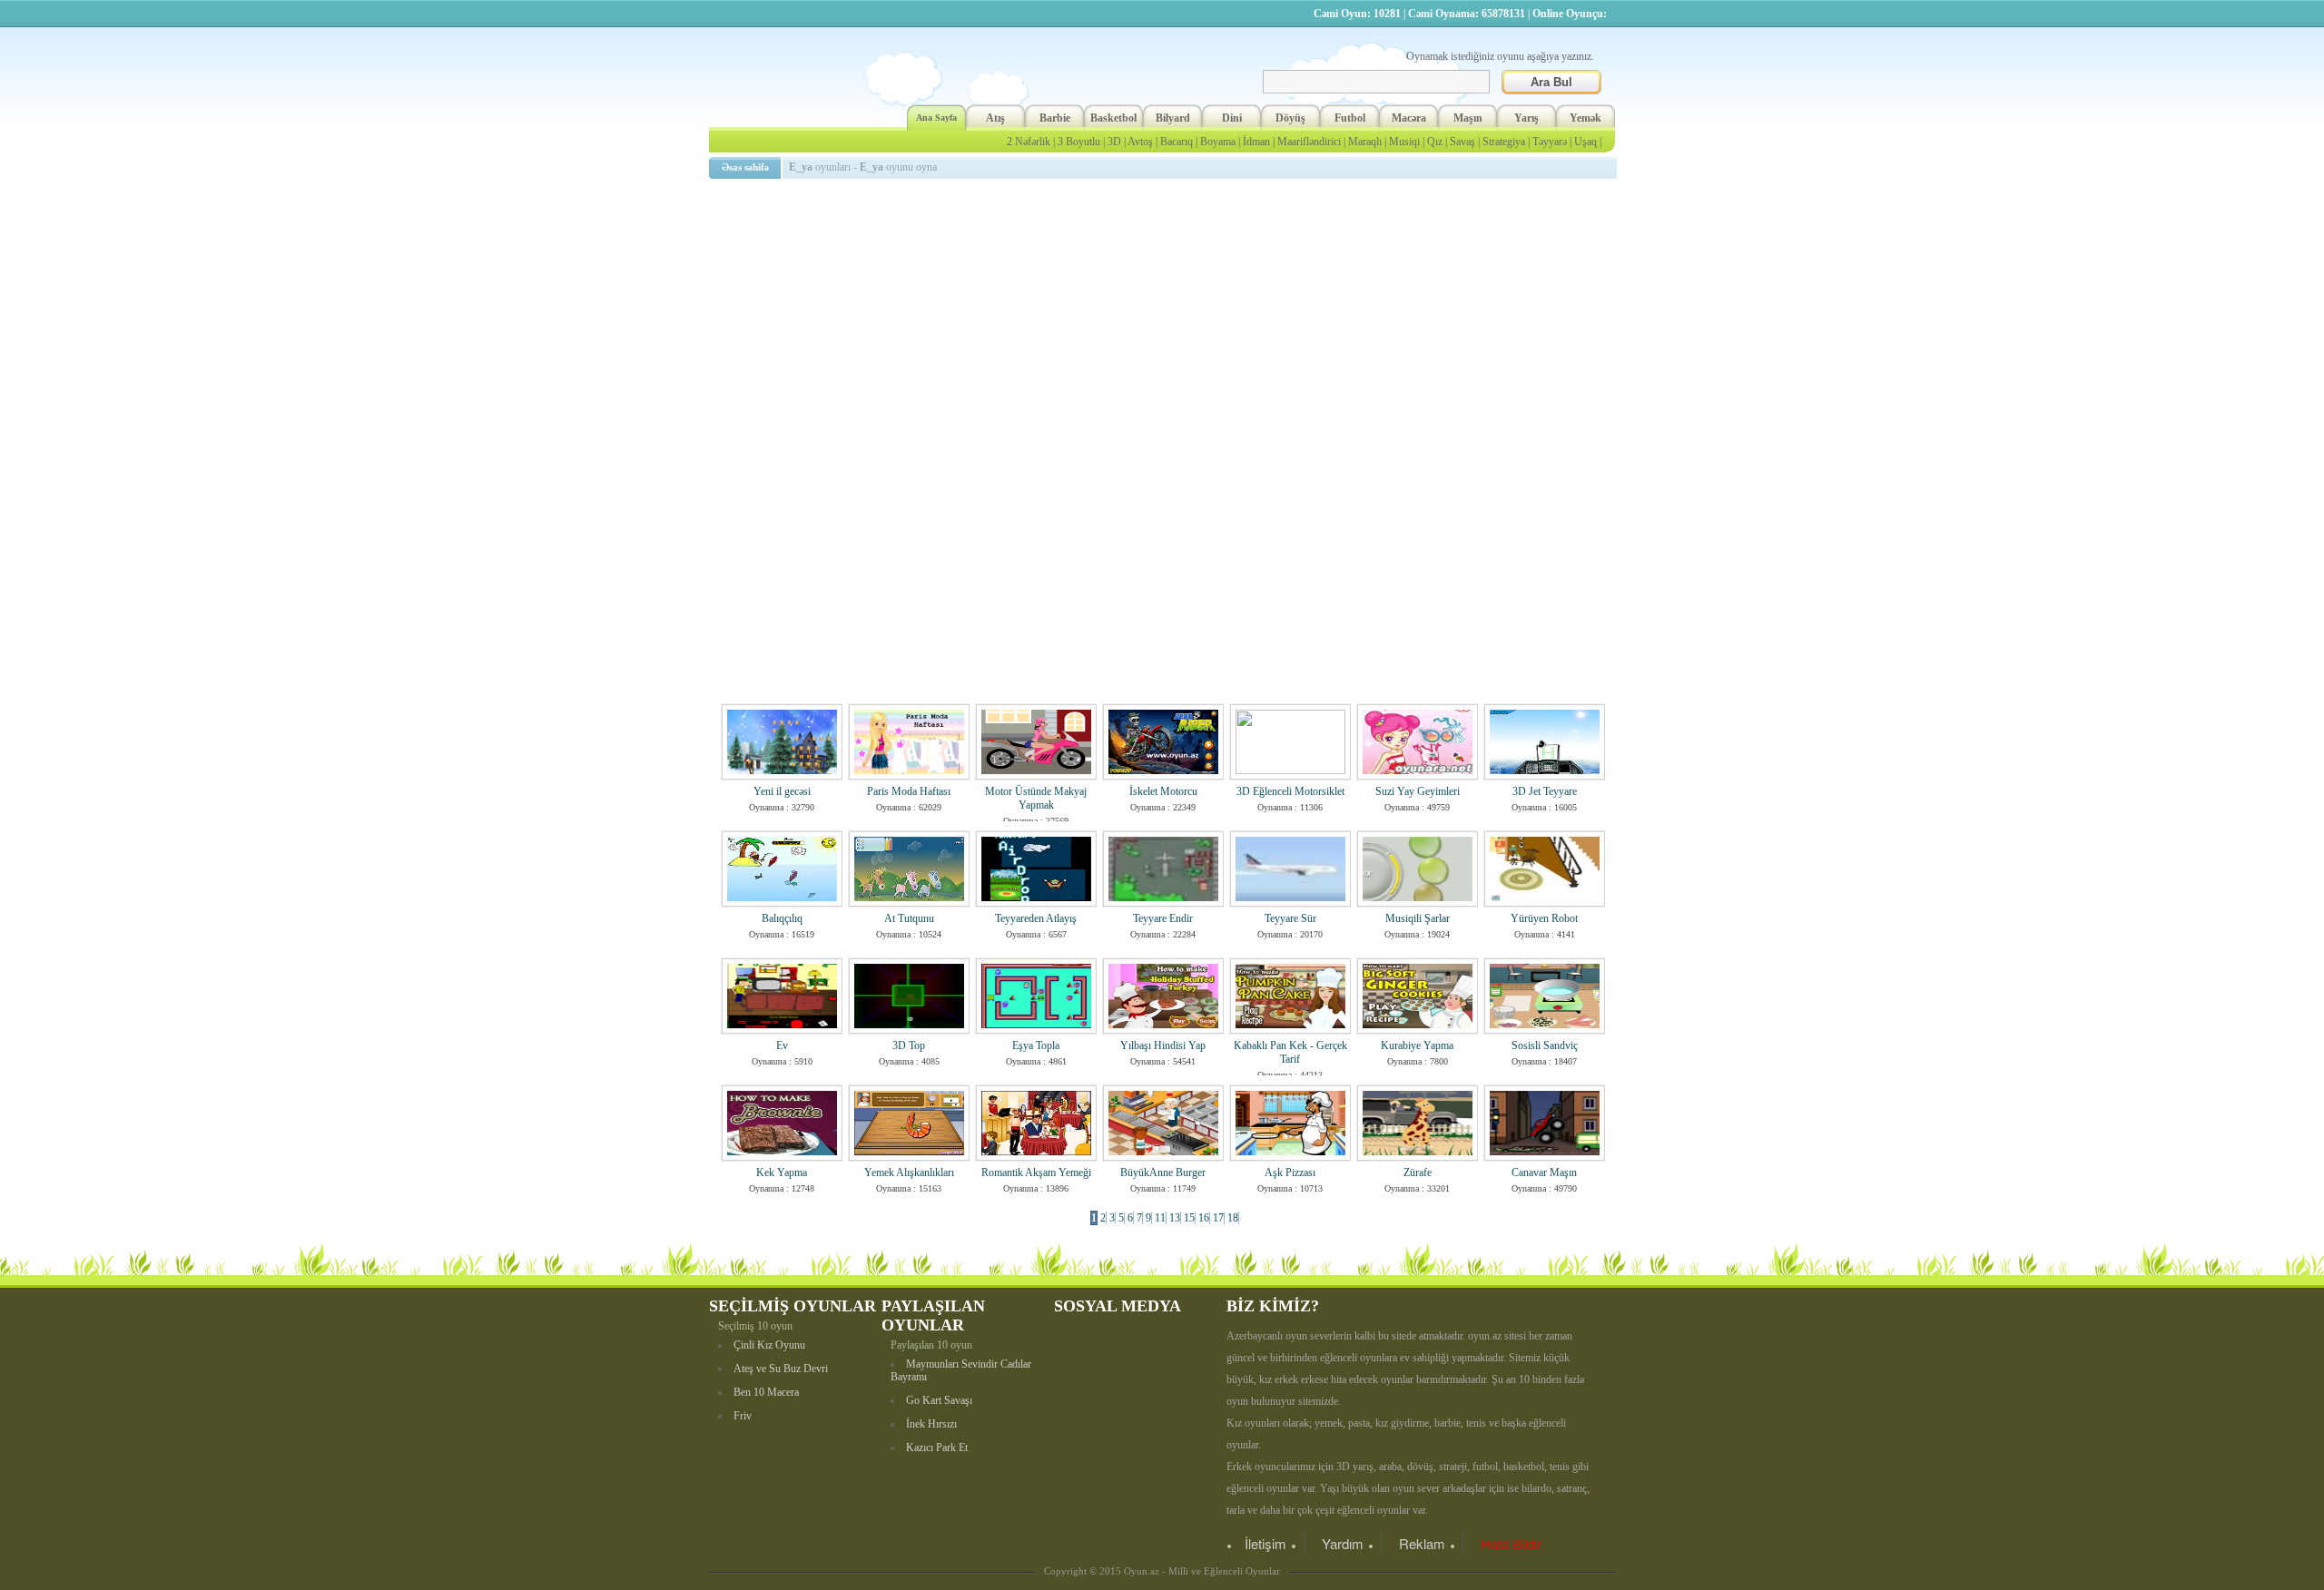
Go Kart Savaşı (939, 1400)
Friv (743, 1416)
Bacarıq (1177, 142)
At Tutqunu (909, 918)
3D (1114, 142)
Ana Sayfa (936, 118)
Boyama (1218, 142)
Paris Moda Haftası (909, 791)
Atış (995, 118)
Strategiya (1504, 142)
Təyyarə (1550, 142)
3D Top (909, 1045)
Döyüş (1290, 118)
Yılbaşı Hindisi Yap (1163, 1045)
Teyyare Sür (1290, 918)
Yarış (1526, 118)
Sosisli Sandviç (1545, 1045)
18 (1233, 1218)
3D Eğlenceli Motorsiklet (1290, 791)
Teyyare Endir (1163, 918)
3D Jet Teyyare (1545, 791)
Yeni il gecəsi (782, 791)
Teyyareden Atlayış (1036, 918)
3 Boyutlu (1079, 142)
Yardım (1343, 1543)
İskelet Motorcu (1163, 791)
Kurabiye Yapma (1417, 1045)
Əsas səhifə (745, 167)
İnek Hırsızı (931, 1424)
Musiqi (1404, 142)
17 (1218, 1218)
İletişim (1265, 1543)
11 (1160, 1218)
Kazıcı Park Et (937, 1448)
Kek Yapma (782, 1173)
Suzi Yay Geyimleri (1418, 791)
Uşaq (1585, 142)
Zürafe (1418, 1173)
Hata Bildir (1511, 1543)
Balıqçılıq (782, 918)
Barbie (1055, 118)
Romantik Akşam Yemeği (1036, 1173)
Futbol (1350, 118)
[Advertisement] (1166, 313)
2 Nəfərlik (1029, 142)
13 (1175, 1218)
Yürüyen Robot (1544, 918)
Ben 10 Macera (766, 1392)
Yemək (1585, 118)
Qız (1435, 142)
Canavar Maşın (1544, 1173)
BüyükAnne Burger (1163, 1173)
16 (1204, 1218)
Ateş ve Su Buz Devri (781, 1369)
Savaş (1462, 142)
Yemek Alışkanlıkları (909, 1173)
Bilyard (1173, 118)
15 (1189, 1218)
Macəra (1409, 118)
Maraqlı (1365, 142)
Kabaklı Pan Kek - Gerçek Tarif (1290, 1052)
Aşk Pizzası (1290, 1173)
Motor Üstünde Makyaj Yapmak (1036, 798)
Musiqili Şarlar (1418, 918)
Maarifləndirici (1309, 142)
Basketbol (1113, 118)
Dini (1232, 118)
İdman (1256, 142)
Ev (782, 1045)
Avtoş (1140, 142)
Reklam (1422, 1543)
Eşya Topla (1036, 1045)
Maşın (1468, 118)
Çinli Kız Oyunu (769, 1345)
